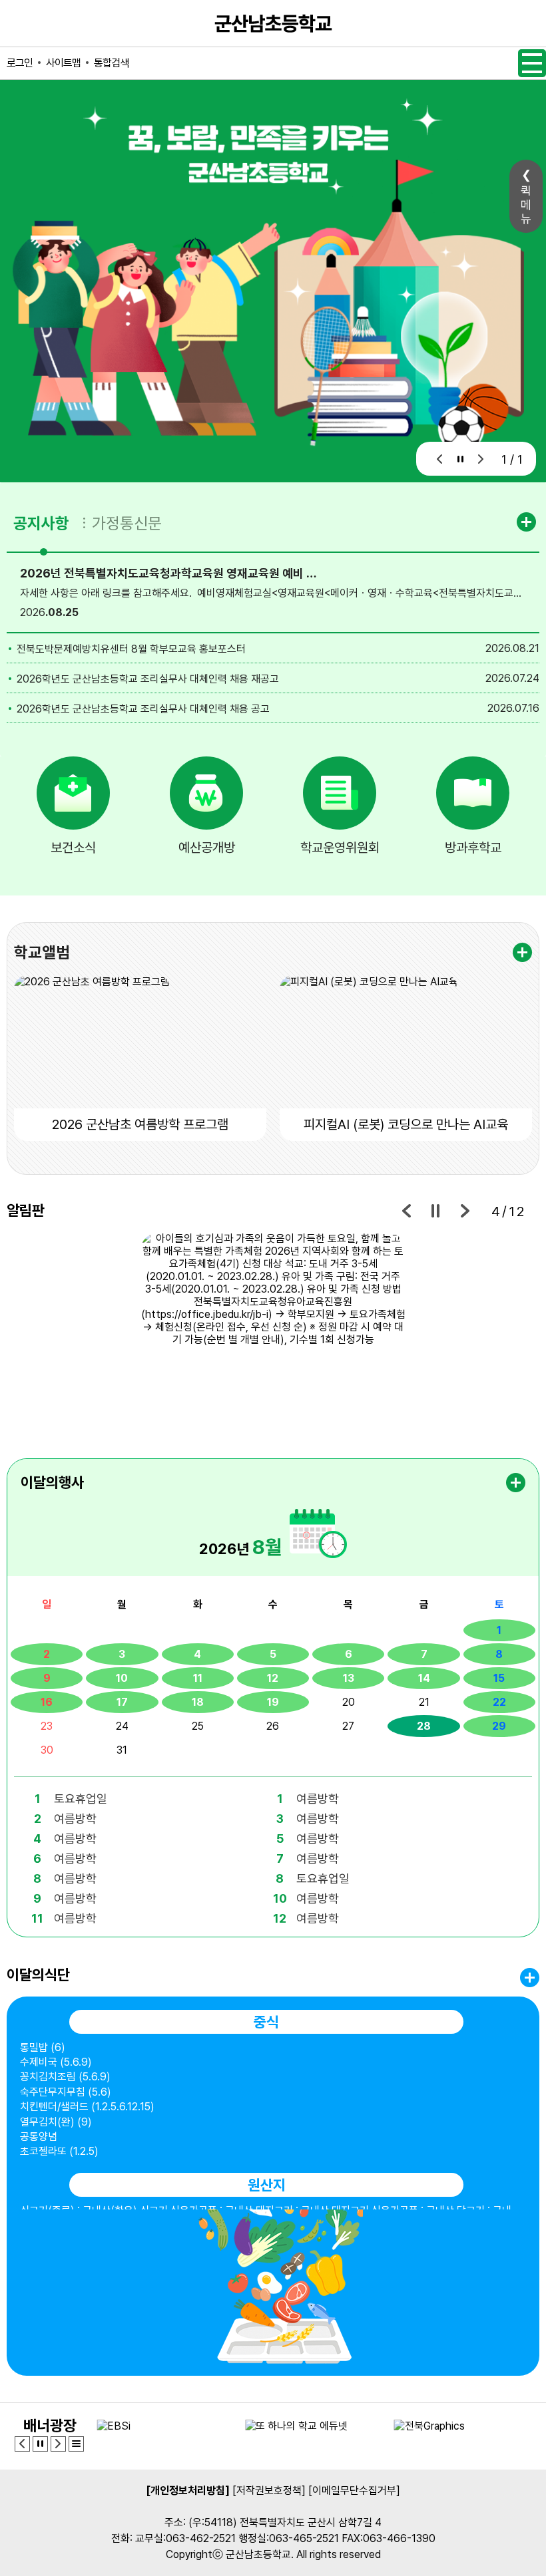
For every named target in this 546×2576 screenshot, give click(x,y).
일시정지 (460, 459)
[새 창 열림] (273, 1332)
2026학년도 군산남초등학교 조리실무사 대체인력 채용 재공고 (148, 679)
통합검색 (111, 63)
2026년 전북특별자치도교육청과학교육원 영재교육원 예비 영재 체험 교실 (172, 573)
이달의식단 (38, 1975)
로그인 (20, 63)
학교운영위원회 (340, 848)
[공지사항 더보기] (528, 522)
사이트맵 (63, 63)
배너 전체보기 (76, 2444)
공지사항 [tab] (41, 523)
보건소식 (73, 848)
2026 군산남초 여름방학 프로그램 (140, 1124)
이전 (440, 459)
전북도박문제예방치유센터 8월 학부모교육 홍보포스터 (131, 649)
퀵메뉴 (526, 205)
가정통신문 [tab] (127, 523)
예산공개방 (207, 848)
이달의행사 (52, 1482)
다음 (481, 459)
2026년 (241, 1547)
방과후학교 (473, 848)
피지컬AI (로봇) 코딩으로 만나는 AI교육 (406, 1124)
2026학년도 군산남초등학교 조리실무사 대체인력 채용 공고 (143, 709)
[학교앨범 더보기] (522, 952)
